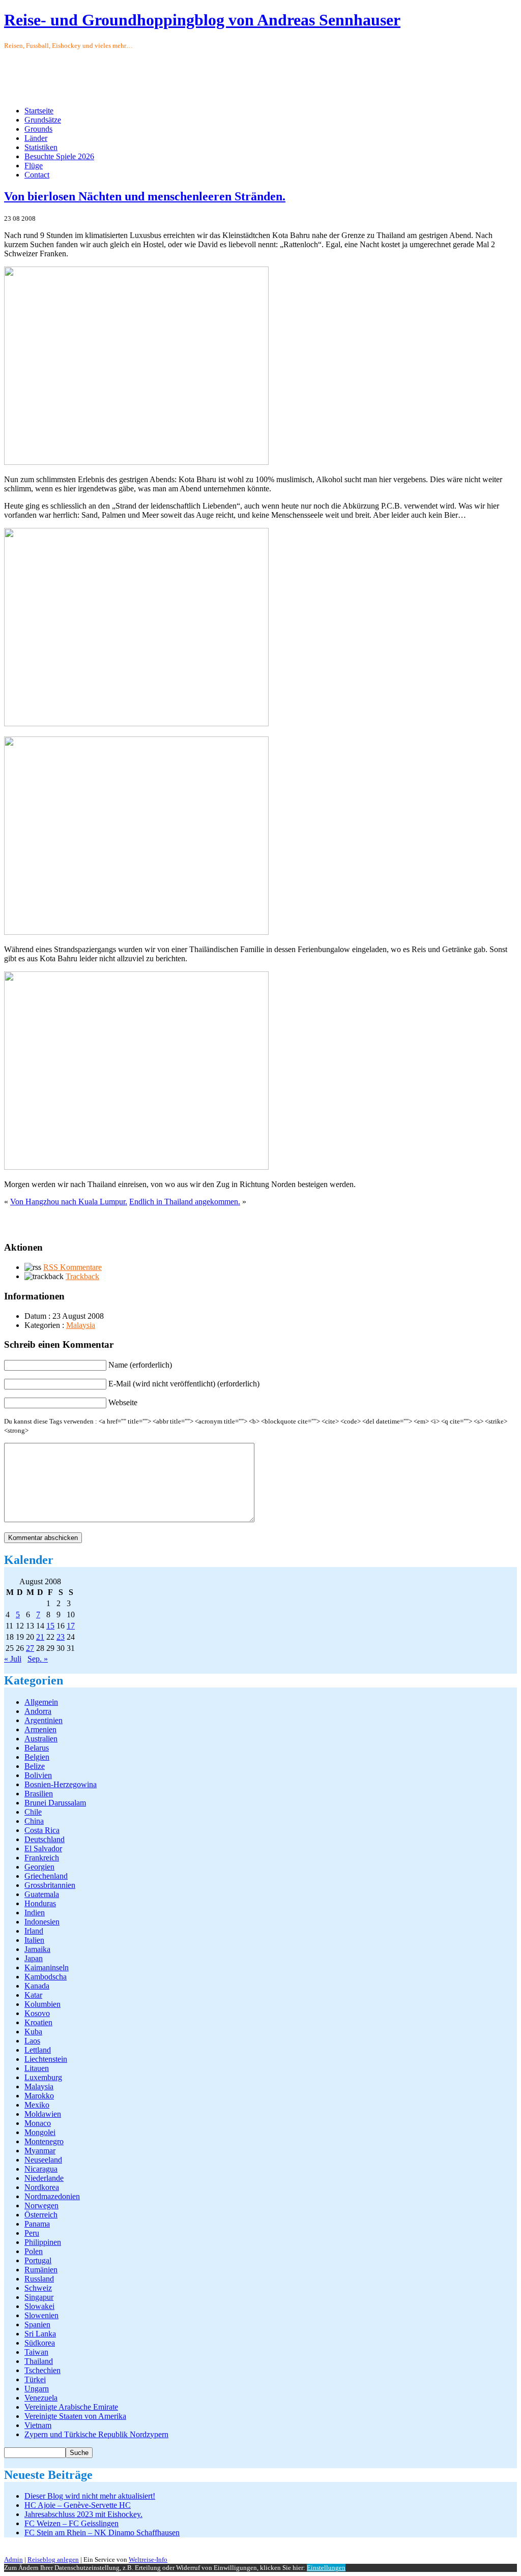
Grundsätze (43, 120)
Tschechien (42, 2370)
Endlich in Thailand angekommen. (185, 1202)
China (34, 1821)
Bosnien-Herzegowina (61, 1784)
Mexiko (37, 2105)
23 (61, 1637)
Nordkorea (42, 2187)
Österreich (41, 2215)
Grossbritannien (50, 1885)
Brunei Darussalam (55, 1803)
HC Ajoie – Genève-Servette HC (78, 2505)
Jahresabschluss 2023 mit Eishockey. (83, 2514)
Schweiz (38, 2288)
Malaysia (81, 1325)
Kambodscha (46, 1977)
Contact (37, 175)
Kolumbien (42, 2004)
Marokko (39, 2096)
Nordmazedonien (52, 2196)
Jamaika (37, 1949)
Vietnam (38, 2425)
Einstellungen (326, 2568)
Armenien (40, 1729)
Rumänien (41, 2270)
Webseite (123, 1402)
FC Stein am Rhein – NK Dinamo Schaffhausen (102, 2533)
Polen (34, 2251)
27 (30, 1648)
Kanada (37, 1986)
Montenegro (44, 2141)
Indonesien (42, 1922)
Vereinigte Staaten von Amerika (75, 2416)
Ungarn (37, 2389)
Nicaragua (41, 2169)
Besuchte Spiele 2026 (59, 156)
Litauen (37, 2068)
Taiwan (36, 2352)
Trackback (82, 1276)
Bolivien (38, 1775)
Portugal (38, 2260)
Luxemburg (43, 2077)
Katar (33, 1995)
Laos (32, 2041)
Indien (35, 1913)
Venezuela (41, 2398)
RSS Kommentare (73, 1267)
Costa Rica (42, 1830)
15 (50, 1626)
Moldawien (43, 2114)
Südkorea (40, 2343)
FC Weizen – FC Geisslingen (71, 2523)
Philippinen (43, 2242)
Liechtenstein (46, 2059)
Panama (37, 2224)
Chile (33, 1812)
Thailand (39, 2361)
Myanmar (40, 2151)
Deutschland (45, 1839)
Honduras (40, 1903)
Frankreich (42, 1858)
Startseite (39, 111)
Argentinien (44, 1720)
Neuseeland (43, 2160)
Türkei (35, 2379)
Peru (32, 2233)
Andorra (38, 1711)
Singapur (39, 2297)
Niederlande (44, 2178)
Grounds (38, 129)
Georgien (39, 1867)
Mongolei (40, 2132)
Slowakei (39, 2306)
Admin (13, 2559)
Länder (36, 138)
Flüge (34, 166)
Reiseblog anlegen (53, 2559)
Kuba (33, 2032)
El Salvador (43, 1848)
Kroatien (38, 2022)
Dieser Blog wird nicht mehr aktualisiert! (90, 2496)
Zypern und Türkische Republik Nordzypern (96, 2434)
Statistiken (41, 147)
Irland (34, 1931)
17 (71, 1626)
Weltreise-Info (148, 2559)
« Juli (13, 1659)
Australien (41, 1739)
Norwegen (41, 2205)
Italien (34, 1940)
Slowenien (41, 2315)
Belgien (37, 1757)
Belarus (37, 1748)
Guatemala (42, 1894)
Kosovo (37, 2013)
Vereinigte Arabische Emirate (71, 2407)
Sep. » (38, 1659)
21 (40, 1637)
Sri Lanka (40, 2334)
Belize (35, 1766)
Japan (34, 1958)
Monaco (38, 2123)
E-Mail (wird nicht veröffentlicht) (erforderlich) (184, 1384)
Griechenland (46, 1876)
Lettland (38, 2050)
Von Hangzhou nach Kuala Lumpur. (69, 1202)
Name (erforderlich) (140, 1365)
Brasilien (39, 1794)
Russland (39, 2279)
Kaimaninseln (47, 1967)
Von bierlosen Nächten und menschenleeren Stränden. (145, 196)
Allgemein (41, 1702)
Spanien (37, 2325)
